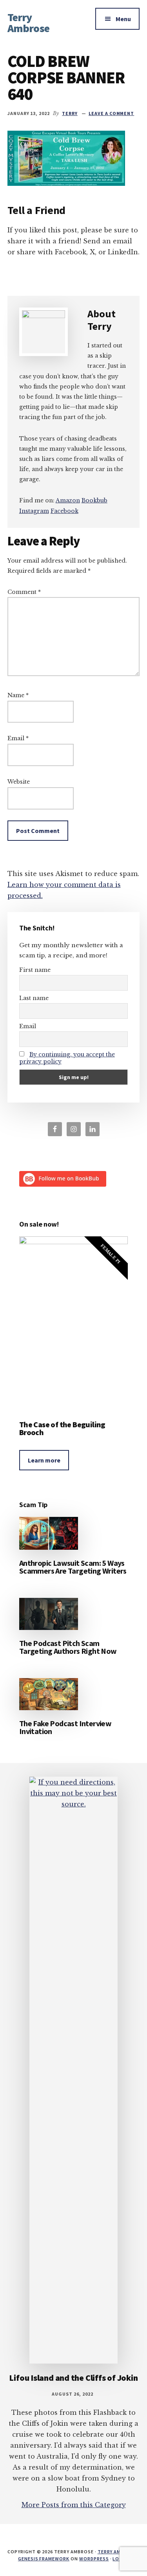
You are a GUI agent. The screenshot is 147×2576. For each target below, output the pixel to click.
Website (19, 782)
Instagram (34, 511)
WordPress (94, 2559)
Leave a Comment (111, 113)
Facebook (64, 511)
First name (35, 970)
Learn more (44, 1460)
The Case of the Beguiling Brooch (62, 1428)
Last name (34, 998)
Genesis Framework (44, 2559)
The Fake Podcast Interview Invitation (65, 1727)
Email (18, 738)
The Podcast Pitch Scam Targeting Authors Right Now (68, 1647)
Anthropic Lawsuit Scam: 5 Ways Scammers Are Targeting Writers (73, 1567)
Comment (24, 592)
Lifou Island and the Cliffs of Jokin (73, 2378)
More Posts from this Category (74, 2505)
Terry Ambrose (28, 23)
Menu (123, 19)
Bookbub (94, 500)
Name (18, 695)
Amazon (68, 500)
